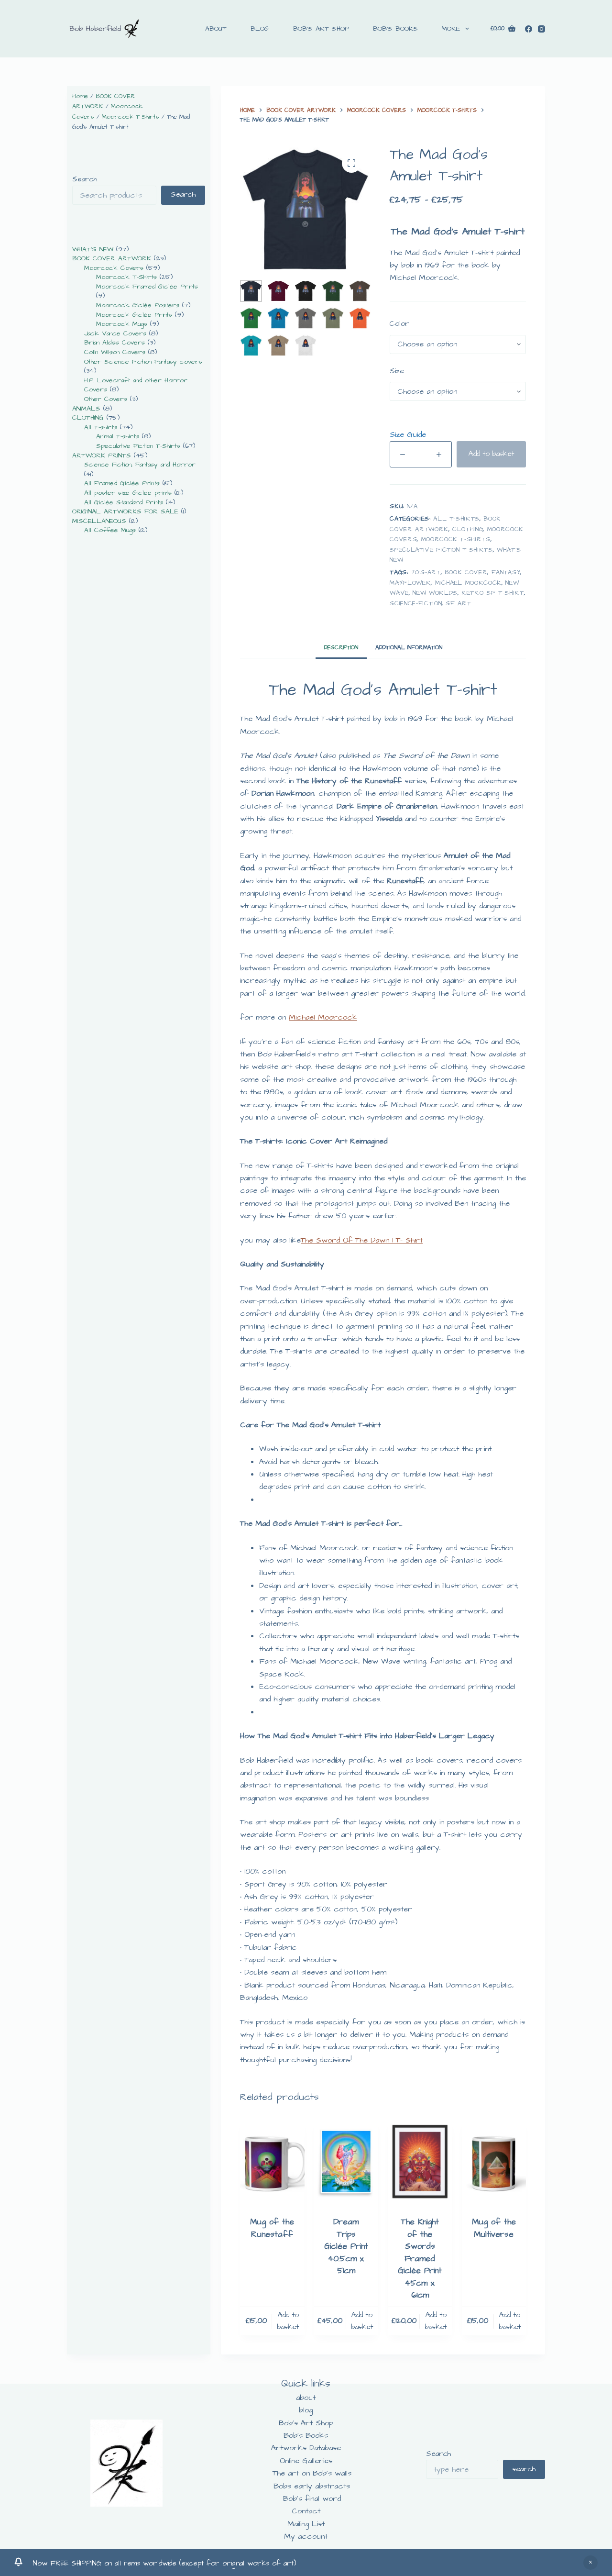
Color (399, 324)
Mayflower (410, 583)
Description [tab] (341, 648)
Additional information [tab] (409, 648)
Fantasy (506, 572)
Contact (306, 2511)
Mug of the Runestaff (272, 2228)
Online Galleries (306, 2461)
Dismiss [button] (590, 2563)
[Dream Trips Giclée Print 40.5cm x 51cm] (346, 2161)
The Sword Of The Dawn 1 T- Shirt (362, 1240)
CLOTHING (468, 529)
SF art (458, 603)
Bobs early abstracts (312, 2486)
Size (397, 371)
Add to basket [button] (288, 2321)
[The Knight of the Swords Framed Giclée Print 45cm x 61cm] (420, 2161)
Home (80, 96)
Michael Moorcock (468, 583)
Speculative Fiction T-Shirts (441, 550)
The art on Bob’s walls (312, 2473)
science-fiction (416, 603)
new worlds (435, 593)
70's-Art (426, 572)
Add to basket (491, 454)
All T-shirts (456, 519)
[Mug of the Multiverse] (494, 2161)
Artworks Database (306, 2448)
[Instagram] (541, 29)
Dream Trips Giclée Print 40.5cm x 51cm (346, 2246)
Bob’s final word (312, 2498)
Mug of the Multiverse (494, 2228)
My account (306, 2536)
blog (260, 29)
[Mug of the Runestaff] (272, 2161)
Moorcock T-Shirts (456, 539)
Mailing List (306, 2524)
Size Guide (408, 434)
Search (85, 179)
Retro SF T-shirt (492, 593)
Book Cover (466, 572)
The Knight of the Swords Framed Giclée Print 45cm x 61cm (420, 2259)
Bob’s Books (395, 29)
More (451, 29)
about (216, 29)
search (524, 2469)
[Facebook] (529, 29)
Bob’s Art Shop (321, 29)
